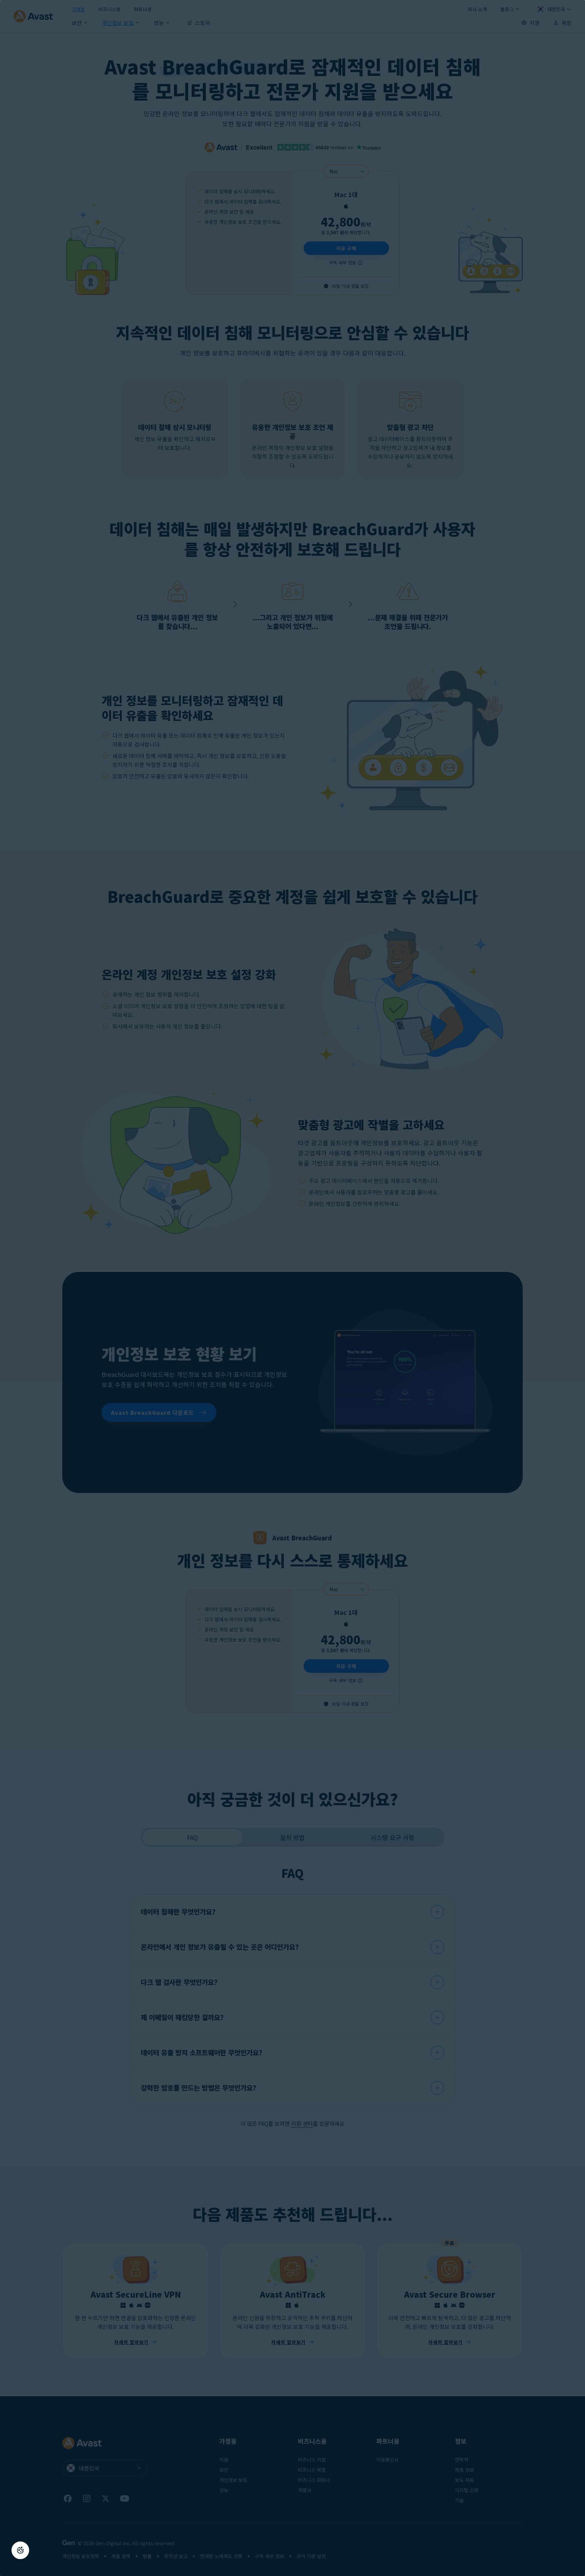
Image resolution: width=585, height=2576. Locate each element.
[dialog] (292, 1288)
